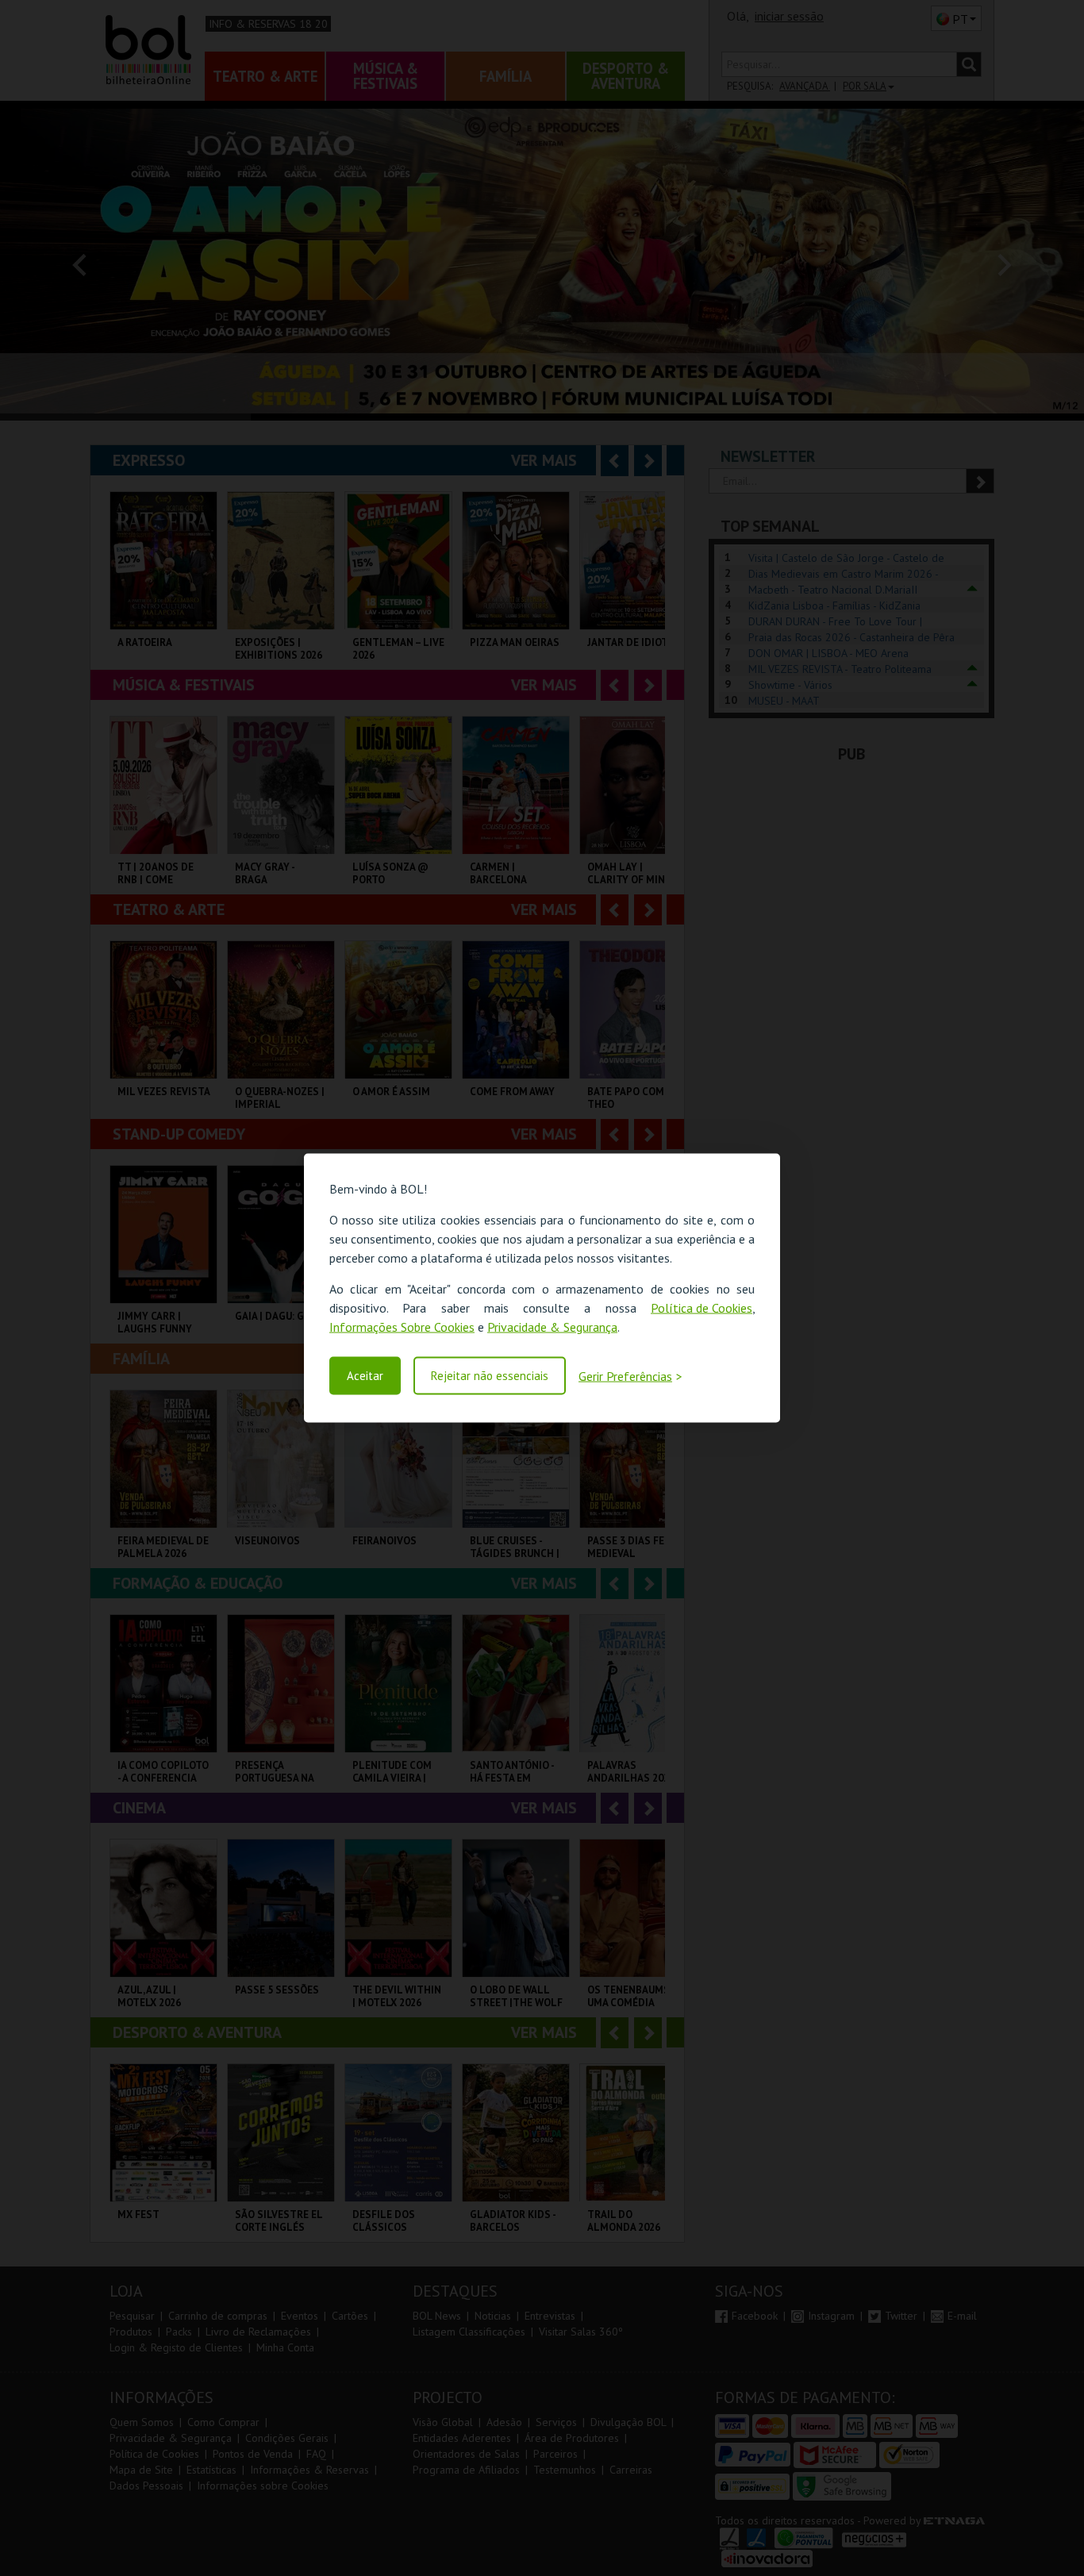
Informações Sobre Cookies (402, 1327)
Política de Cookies (702, 1308)
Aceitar (365, 1376)
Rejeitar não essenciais (490, 1376)
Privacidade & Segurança (552, 1327)
